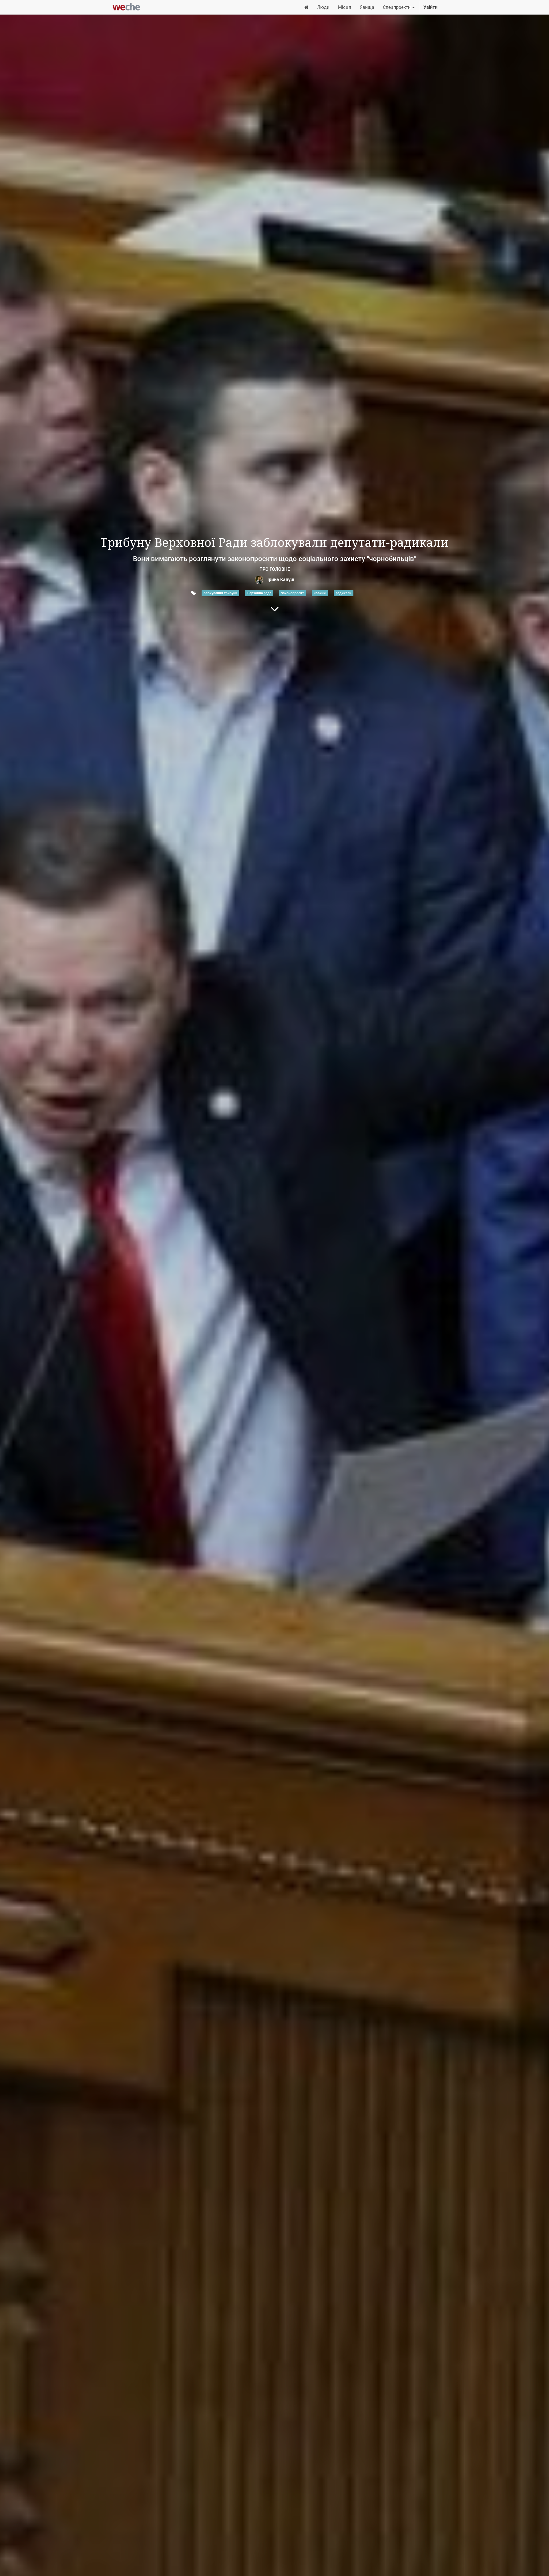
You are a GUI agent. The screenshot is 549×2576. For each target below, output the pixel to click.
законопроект (293, 593)
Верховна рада (259, 593)
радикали (344, 593)
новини (320, 593)
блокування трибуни (220, 593)
